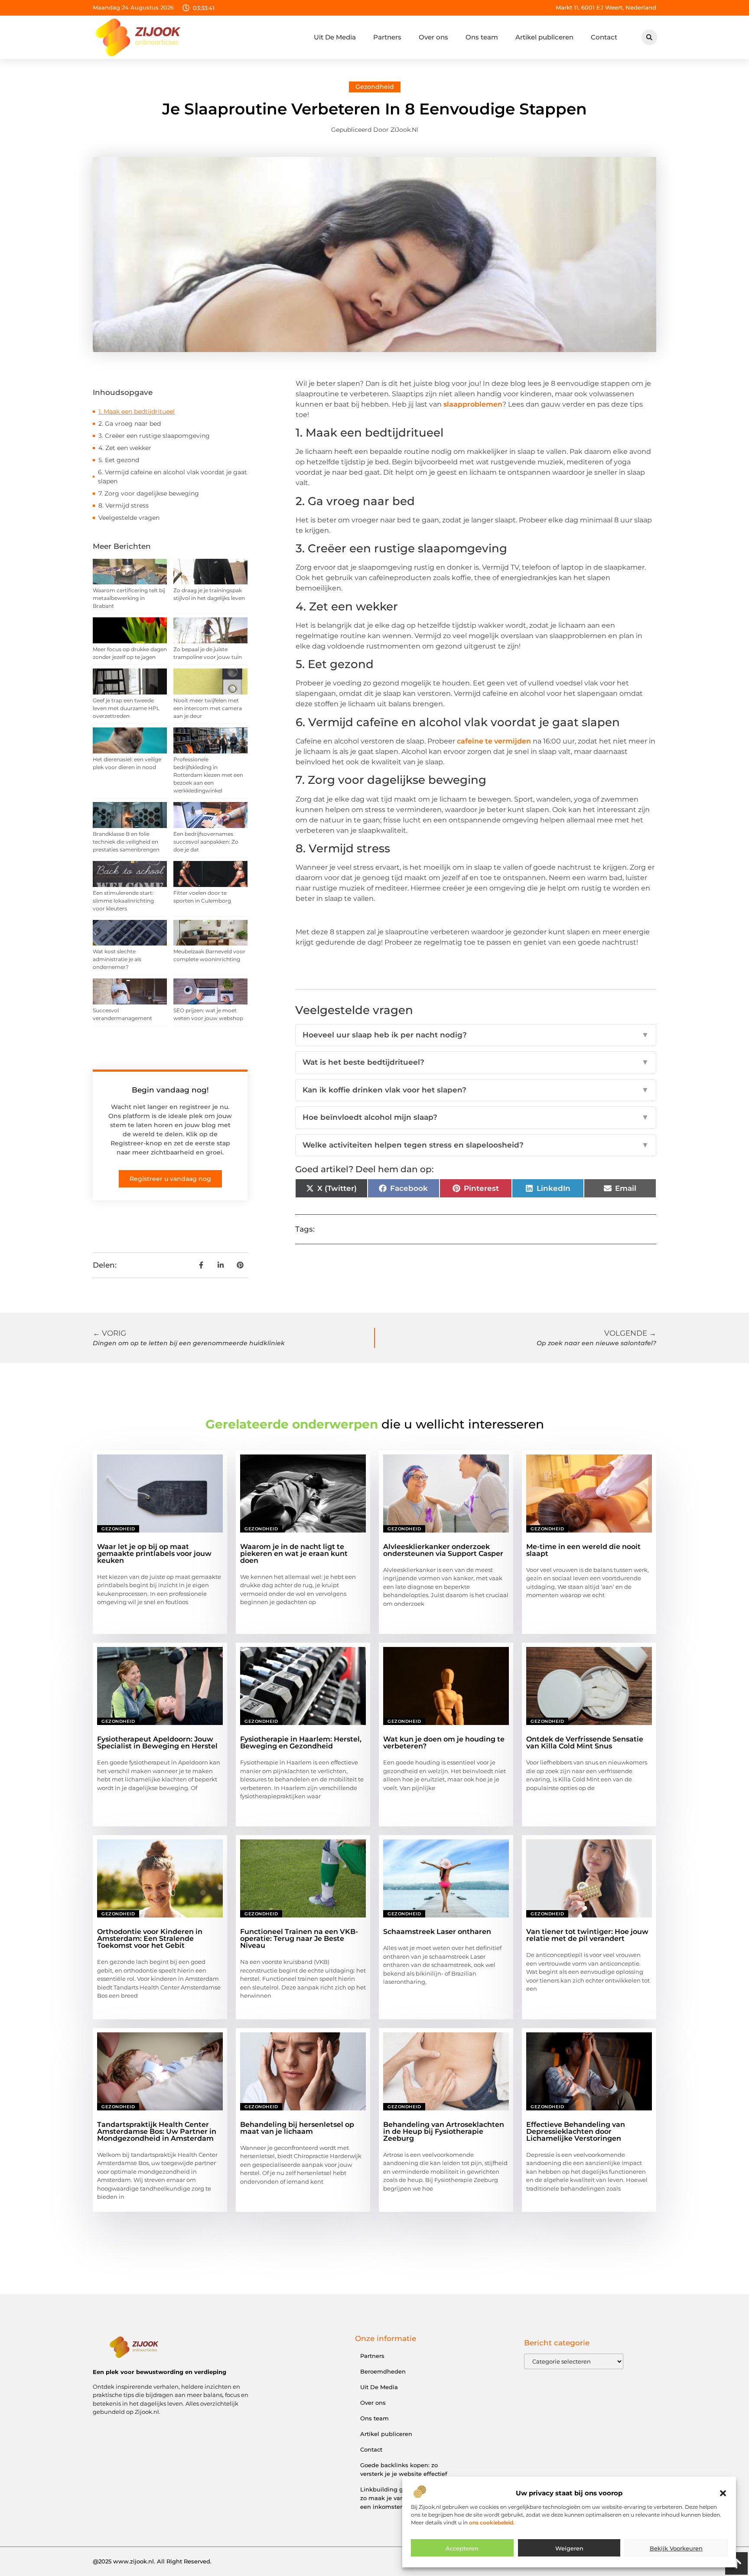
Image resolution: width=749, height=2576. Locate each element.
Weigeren (569, 2548)
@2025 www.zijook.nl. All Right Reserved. (152, 2561)
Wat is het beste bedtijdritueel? (476, 1062)
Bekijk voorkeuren (676, 2548)
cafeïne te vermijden (494, 741)
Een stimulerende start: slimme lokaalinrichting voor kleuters (123, 901)
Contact (604, 37)
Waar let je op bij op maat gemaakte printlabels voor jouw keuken (154, 1554)
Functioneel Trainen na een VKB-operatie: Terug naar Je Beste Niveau (299, 1939)
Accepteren (462, 2548)
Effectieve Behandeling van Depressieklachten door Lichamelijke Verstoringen (576, 2131)
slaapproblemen (473, 404)
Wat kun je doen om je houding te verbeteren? (444, 1743)
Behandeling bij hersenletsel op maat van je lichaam (297, 2128)
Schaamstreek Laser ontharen (437, 1932)
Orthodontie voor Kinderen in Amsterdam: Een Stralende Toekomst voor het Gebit (150, 1939)
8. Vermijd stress (124, 505)
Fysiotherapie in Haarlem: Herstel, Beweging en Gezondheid (301, 1743)
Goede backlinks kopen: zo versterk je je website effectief (404, 2469)
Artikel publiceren (544, 37)
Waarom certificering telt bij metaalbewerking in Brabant (129, 598)
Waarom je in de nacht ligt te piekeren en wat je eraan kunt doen (294, 1554)
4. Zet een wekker (125, 448)
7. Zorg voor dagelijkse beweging (149, 493)
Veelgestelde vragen (129, 518)
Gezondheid (375, 87)
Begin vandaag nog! (170, 1090)
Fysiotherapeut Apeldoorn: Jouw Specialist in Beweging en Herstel (157, 1743)
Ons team (482, 37)
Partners (387, 37)
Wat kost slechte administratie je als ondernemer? (117, 959)
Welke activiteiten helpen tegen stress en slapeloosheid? (476, 1145)
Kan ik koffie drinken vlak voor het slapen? (476, 1090)
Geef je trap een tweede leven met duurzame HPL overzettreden (126, 708)
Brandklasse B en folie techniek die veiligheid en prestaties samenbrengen (126, 842)
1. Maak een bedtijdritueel (137, 411)
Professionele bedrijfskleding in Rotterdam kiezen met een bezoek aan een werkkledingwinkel (208, 775)
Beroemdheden (383, 2371)
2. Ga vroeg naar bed (130, 424)
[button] (723, 2493)
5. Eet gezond (119, 460)
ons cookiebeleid (491, 2522)
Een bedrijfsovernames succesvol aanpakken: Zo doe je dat (206, 842)
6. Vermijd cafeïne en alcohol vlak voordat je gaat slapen (173, 477)
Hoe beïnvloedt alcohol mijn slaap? (476, 1117)
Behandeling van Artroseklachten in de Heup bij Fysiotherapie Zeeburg (444, 2131)
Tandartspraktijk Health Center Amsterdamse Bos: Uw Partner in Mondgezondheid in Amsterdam (157, 2131)
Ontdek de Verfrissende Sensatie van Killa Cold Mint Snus (585, 1743)
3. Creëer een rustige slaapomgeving (155, 436)
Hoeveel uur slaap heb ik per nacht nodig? (476, 1035)
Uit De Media (335, 37)
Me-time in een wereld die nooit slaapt (583, 1550)
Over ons (433, 37)
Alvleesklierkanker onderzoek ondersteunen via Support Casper (443, 1550)
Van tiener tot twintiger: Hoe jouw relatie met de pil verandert (587, 1935)
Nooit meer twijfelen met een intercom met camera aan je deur (208, 708)
